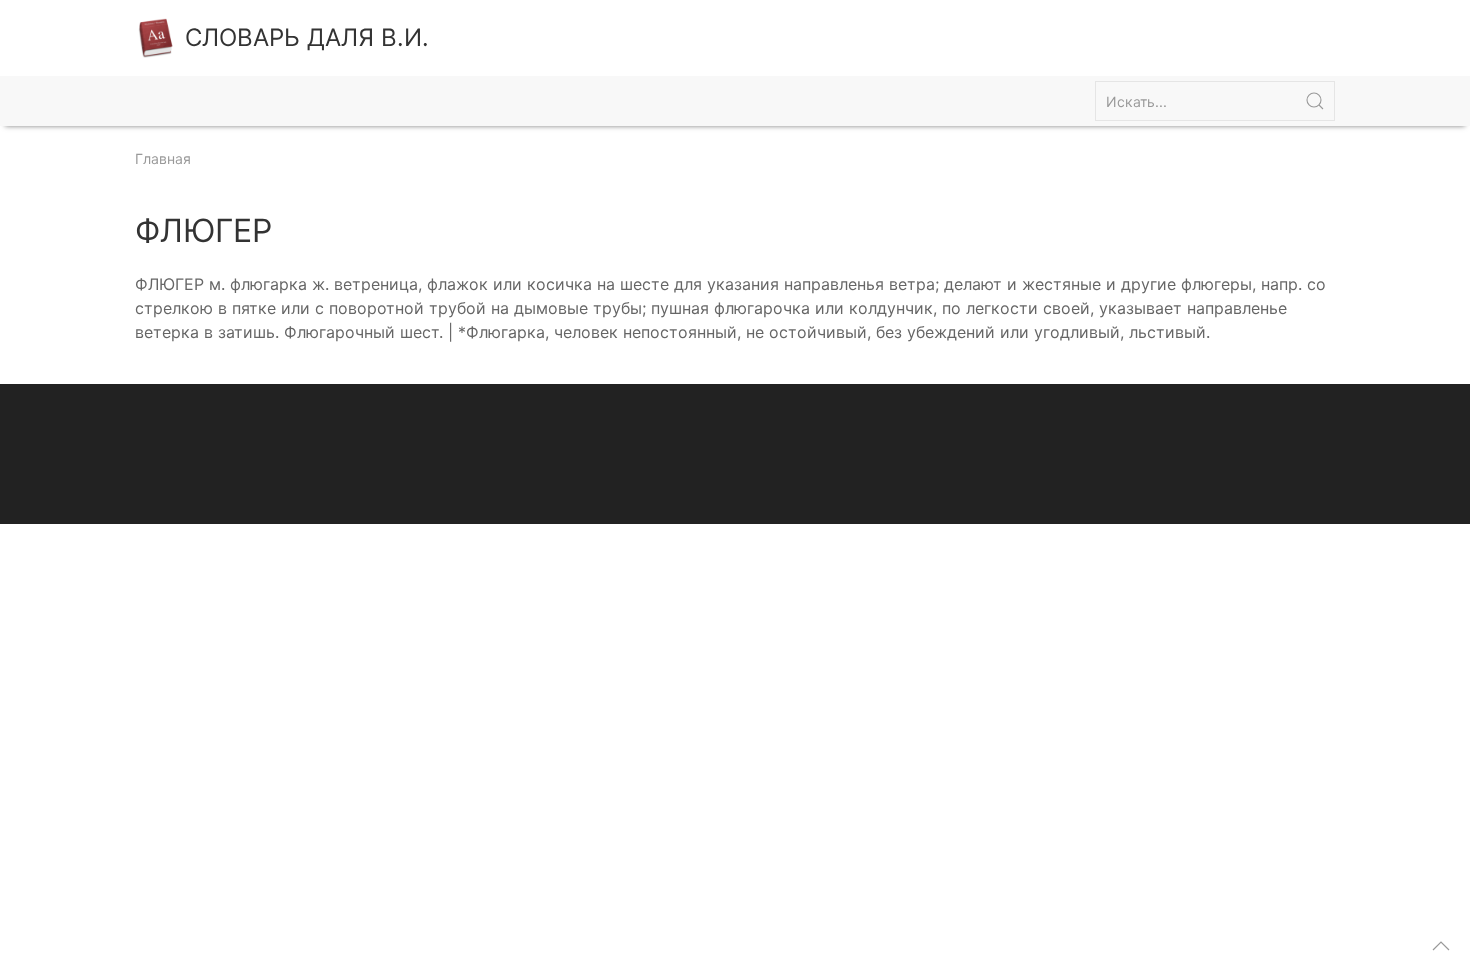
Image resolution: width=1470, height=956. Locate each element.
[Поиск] (1315, 101)
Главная (163, 158)
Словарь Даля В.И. (307, 37)
